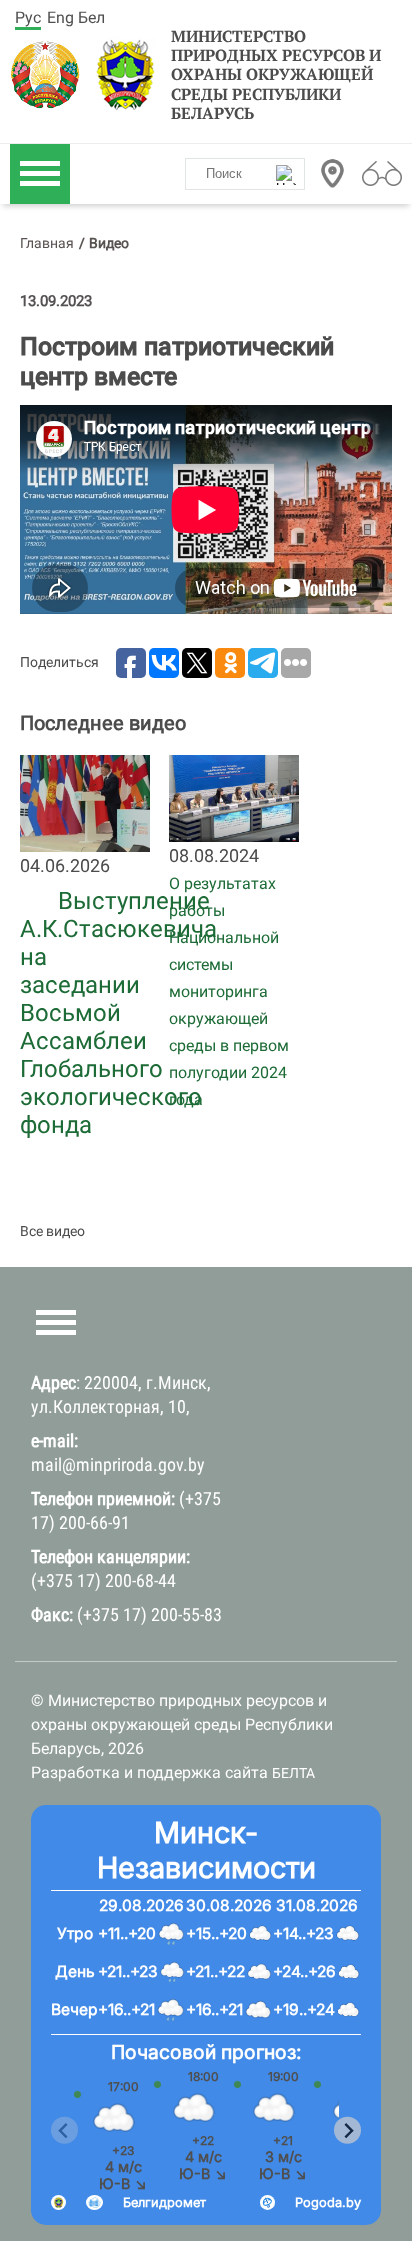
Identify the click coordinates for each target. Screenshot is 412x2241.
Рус (28, 17)
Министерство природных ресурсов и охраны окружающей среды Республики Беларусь (276, 75)
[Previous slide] (64, 2130)
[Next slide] (347, 2130)
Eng (60, 17)
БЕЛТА (293, 1773)
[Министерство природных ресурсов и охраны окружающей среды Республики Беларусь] (50, 75)
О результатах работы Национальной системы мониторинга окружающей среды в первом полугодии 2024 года (229, 991)
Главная (47, 243)
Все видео (52, 1231)
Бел (91, 17)
